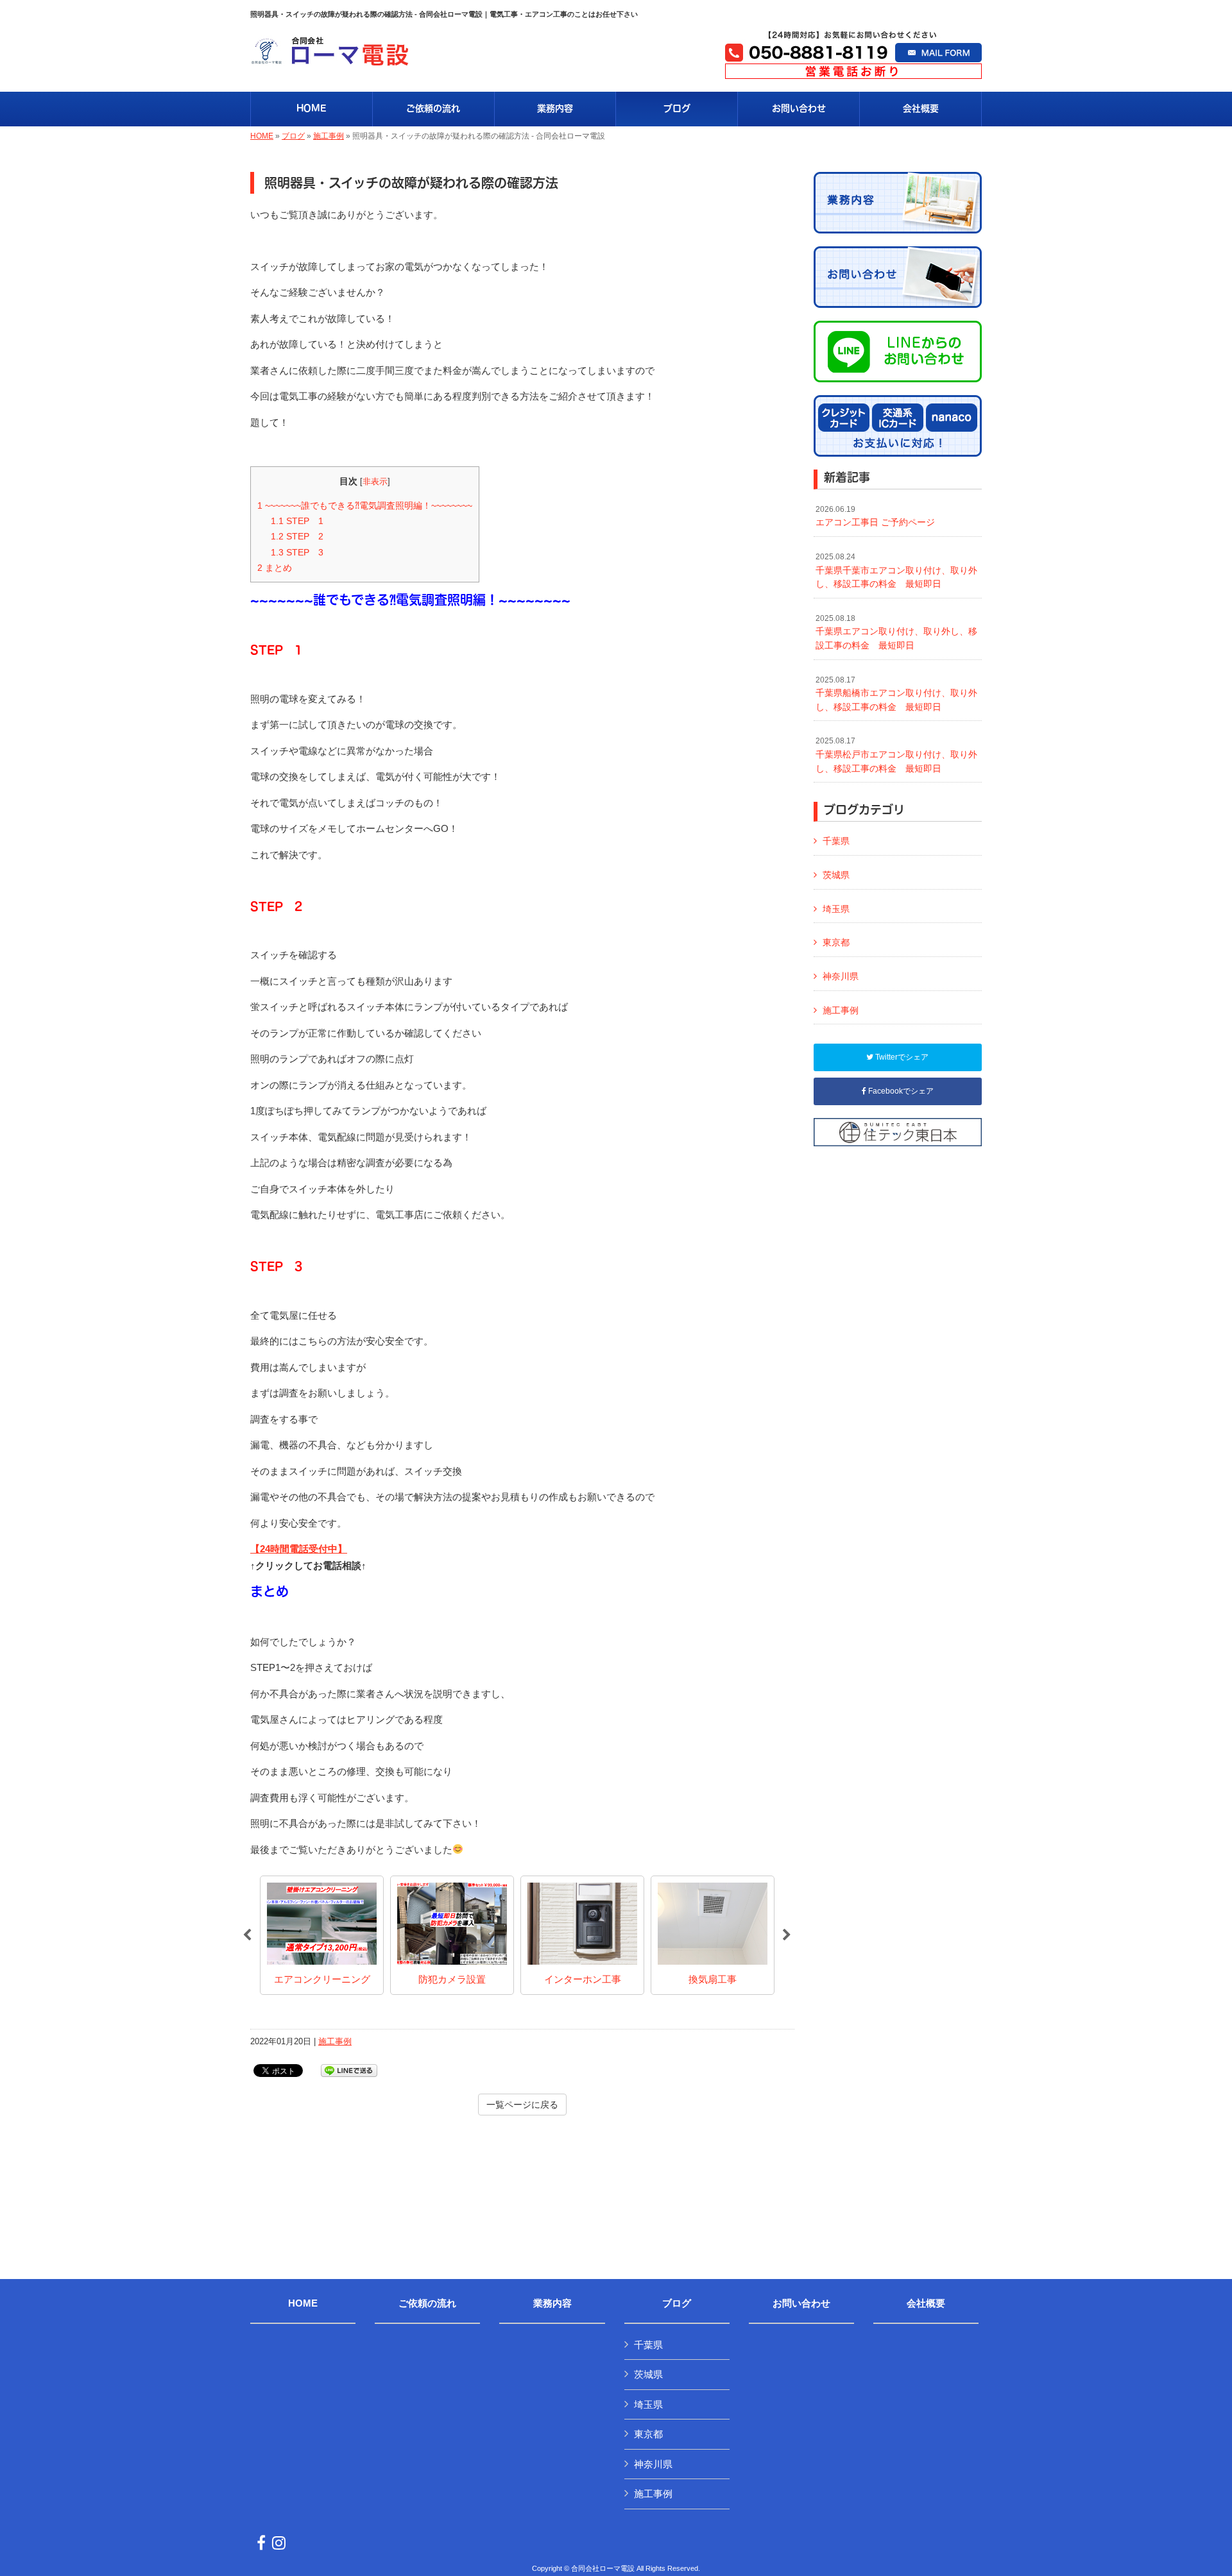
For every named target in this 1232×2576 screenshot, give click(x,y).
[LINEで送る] (349, 2070)
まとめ (275, 568)
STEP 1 (297, 521)
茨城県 (836, 875)
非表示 (375, 481)
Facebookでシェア (900, 1091)
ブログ (293, 136)
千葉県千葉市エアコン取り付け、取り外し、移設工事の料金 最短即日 (896, 571)
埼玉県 (836, 909)
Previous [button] (247, 1935)
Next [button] (787, 1935)
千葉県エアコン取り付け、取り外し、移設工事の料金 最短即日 (896, 632)
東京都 (836, 942)
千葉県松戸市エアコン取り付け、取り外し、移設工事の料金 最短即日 (896, 755)
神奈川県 (841, 976)
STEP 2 (297, 536)
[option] (322, 1935)
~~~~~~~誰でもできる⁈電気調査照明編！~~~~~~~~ (365, 505)
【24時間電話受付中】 (299, 1549)
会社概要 (926, 2303)
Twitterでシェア (901, 1057)
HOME (262, 136)
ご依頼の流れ (427, 2303)
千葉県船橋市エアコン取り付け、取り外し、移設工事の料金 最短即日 (896, 694)
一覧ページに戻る (522, 2105)
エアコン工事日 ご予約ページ (875, 516)
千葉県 (836, 841)
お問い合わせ (801, 2303)
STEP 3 (297, 552)
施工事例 (329, 136)
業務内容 (552, 2303)
